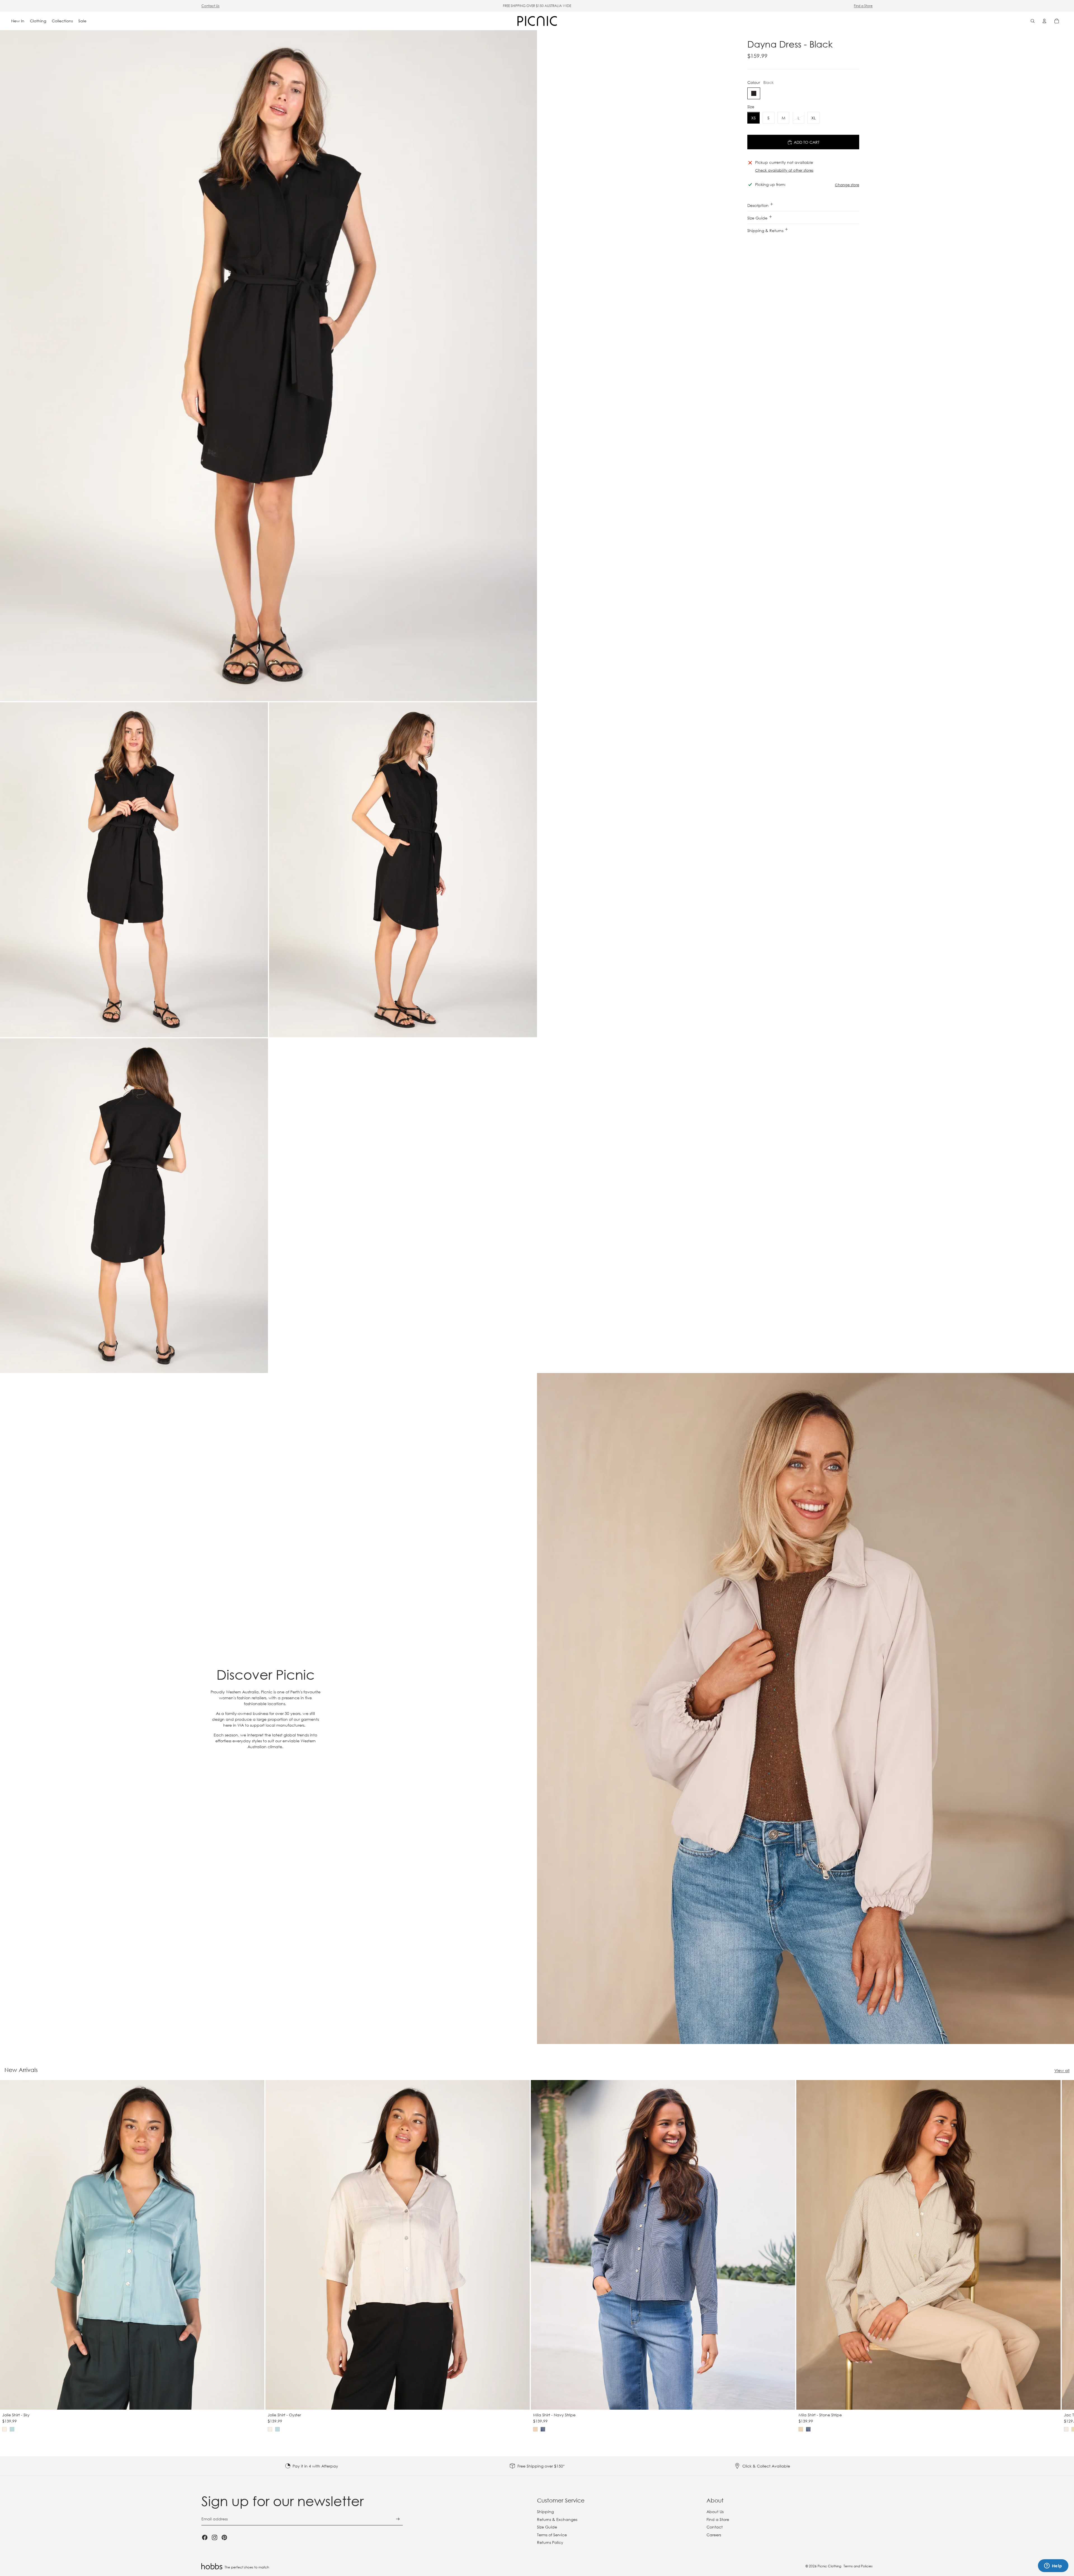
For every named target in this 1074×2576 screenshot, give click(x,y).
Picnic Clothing (829, 2566)
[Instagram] (215, 2537)
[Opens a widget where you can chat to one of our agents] (1053, 2566)
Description (759, 205)
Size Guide (758, 218)
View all (1062, 2070)
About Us (715, 2512)
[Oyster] (4, 2430)
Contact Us (210, 6)
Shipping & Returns (766, 231)
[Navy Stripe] (543, 2430)
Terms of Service (552, 2535)
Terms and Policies (858, 2566)
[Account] (1044, 21)
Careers (714, 2535)
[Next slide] (866, 2256)
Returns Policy (550, 2542)
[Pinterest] (224, 2537)
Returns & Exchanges (557, 2519)
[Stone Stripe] (535, 2430)
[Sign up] (398, 2519)
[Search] (1033, 21)
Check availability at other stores (784, 170)
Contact (715, 2527)
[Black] (754, 94)
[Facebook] (205, 2537)
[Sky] (12, 2430)
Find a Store (863, 6)
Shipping (545, 2512)
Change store (847, 185)
